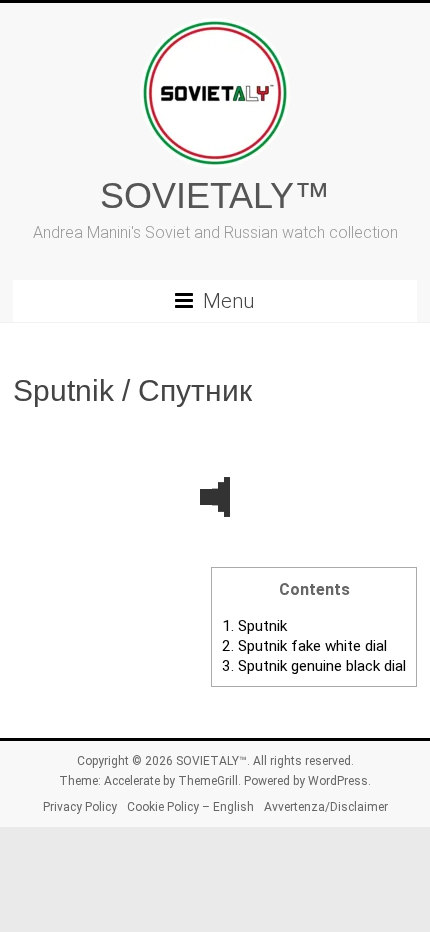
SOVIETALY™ (215, 195)
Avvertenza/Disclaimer (326, 807)
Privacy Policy (80, 807)
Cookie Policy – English (190, 807)
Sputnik (254, 626)
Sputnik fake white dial (304, 646)
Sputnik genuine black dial (314, 666)
